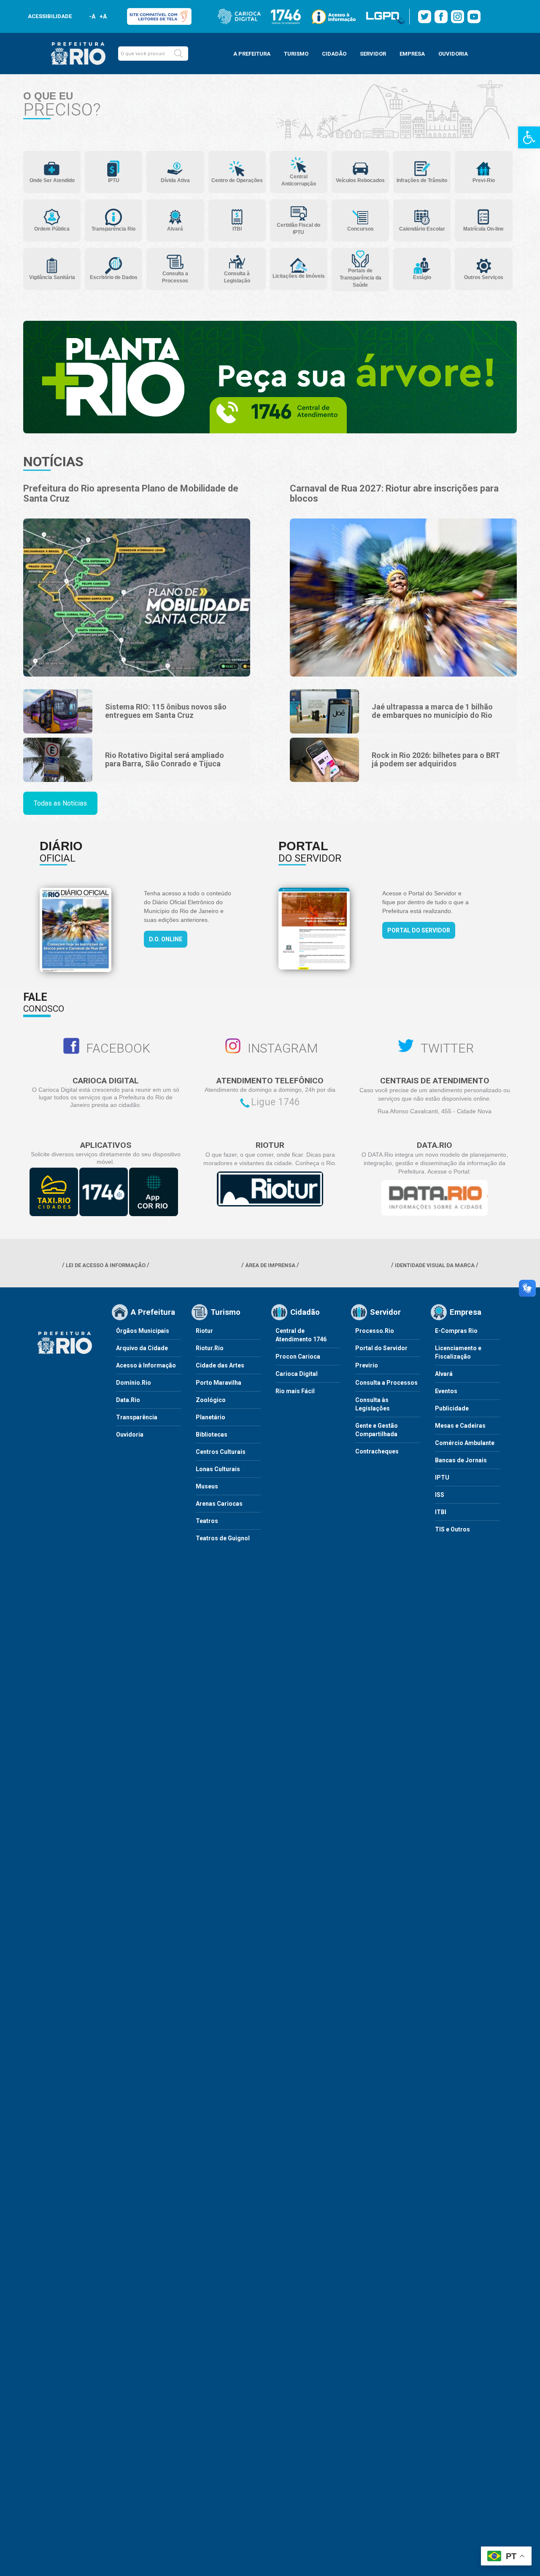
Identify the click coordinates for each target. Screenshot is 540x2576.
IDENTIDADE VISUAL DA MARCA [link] (435, 1265)
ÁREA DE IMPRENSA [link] (270, 1265)
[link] (529, 137)
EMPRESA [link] (412, 54)
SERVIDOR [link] (373, 54)
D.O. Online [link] (166, 939)
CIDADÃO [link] (334, 54)
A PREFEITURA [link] (252, 54)
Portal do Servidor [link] (419, 930)
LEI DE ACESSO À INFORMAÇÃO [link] (106, 1265)
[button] (178, 54)
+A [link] (103, 16)
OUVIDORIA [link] (453, 54)
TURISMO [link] (296, 54)
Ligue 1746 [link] (275, 1102)
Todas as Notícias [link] (60, 803)
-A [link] (92, 16)
